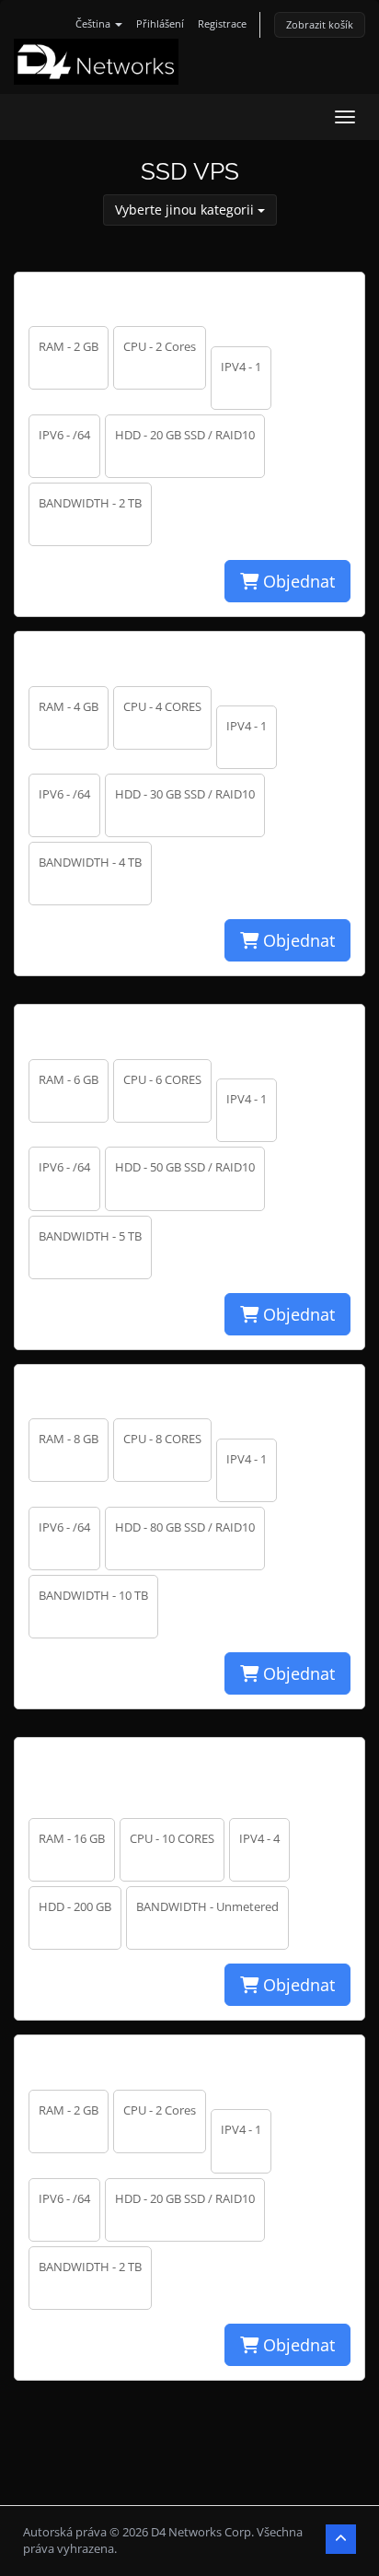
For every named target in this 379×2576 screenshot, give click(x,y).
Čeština (94, 23)
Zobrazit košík (320, 24)
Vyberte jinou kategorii (186, 210)
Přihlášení (160, 23)
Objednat (297, 581)
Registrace (222, 23)
